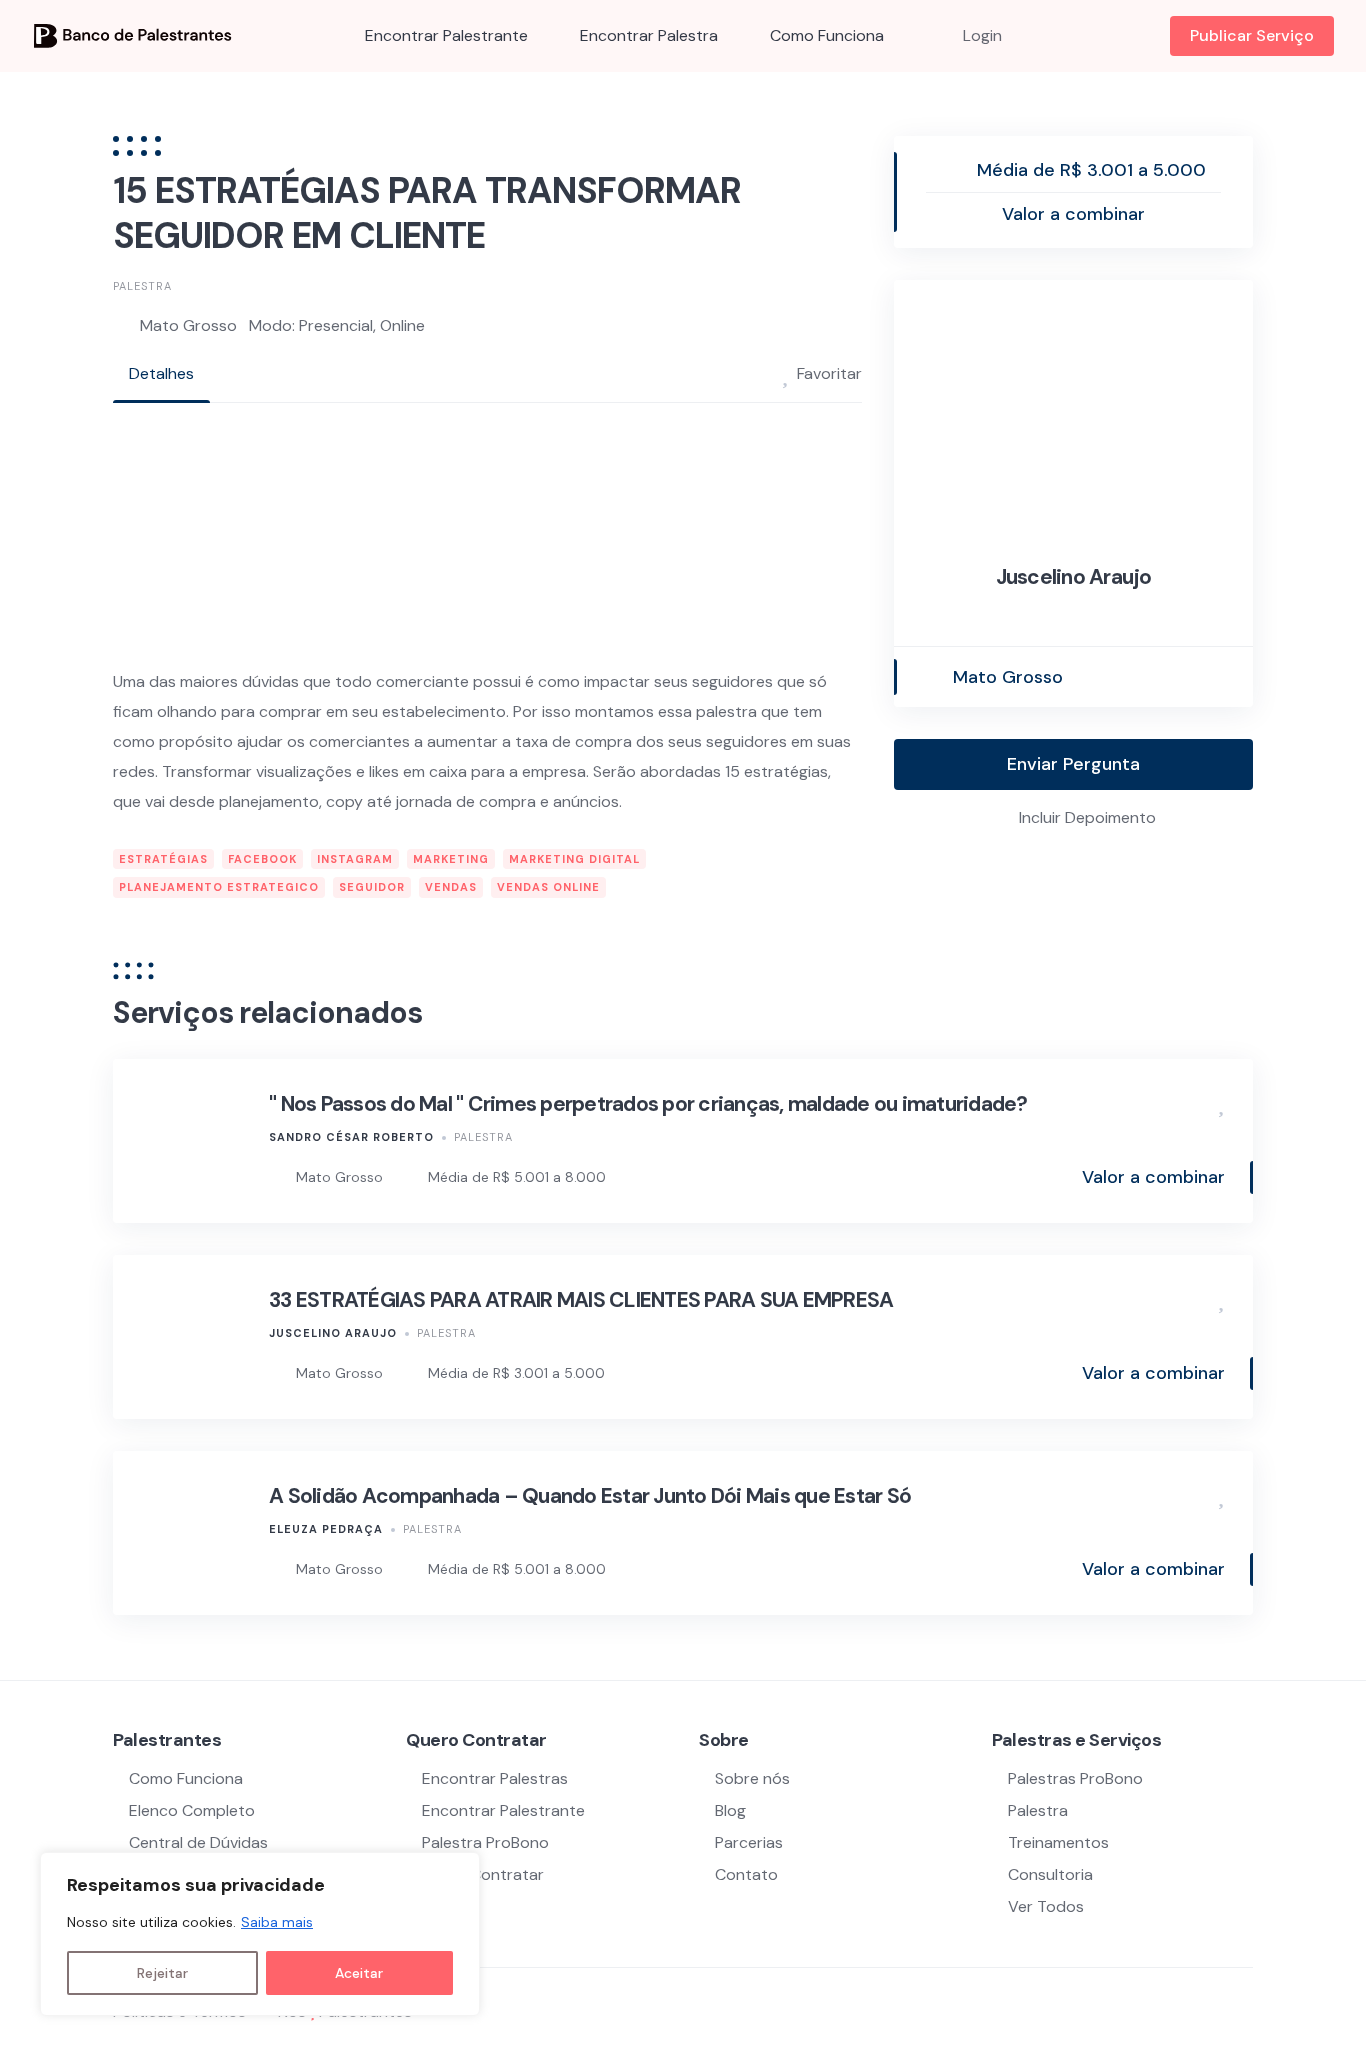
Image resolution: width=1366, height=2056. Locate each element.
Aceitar (359, 1973)
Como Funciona (827, 35)
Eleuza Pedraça (326, 1529)
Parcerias (749, 1842)
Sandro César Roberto (351, 1137)
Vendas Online (548, 887)
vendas (451, 887)
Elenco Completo (192, 1810)
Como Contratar (483, 1874)
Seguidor (372, 887)
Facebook (262, 859)
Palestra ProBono (485, 1842)
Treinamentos (1058, 1842)
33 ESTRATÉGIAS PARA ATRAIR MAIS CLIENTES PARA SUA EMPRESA (581, 1300)
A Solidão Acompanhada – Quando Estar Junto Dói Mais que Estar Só (590, 1496)
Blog (730, 1810)
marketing (451, 859)
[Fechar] (459, 1869)
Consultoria (1050, 1874)
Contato (746, 1874)
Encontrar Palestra (649, 35)
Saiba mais (277, 1922)
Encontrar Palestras (495, 1778)
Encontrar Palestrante (446, 35)
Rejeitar (162, 1973)
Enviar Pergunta (1073, 764)
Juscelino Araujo (1074, 577)
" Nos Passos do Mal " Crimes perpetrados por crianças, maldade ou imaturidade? (648, 1104)
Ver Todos (1046, 1906)
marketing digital (574, 859)
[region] (260, 1934)
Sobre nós (752, 1778)
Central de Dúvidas (198, 1842)
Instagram (355, 859)
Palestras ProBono (1075, 1778)
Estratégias (163, 859)
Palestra (142, 286)
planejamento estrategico (219, 887)
